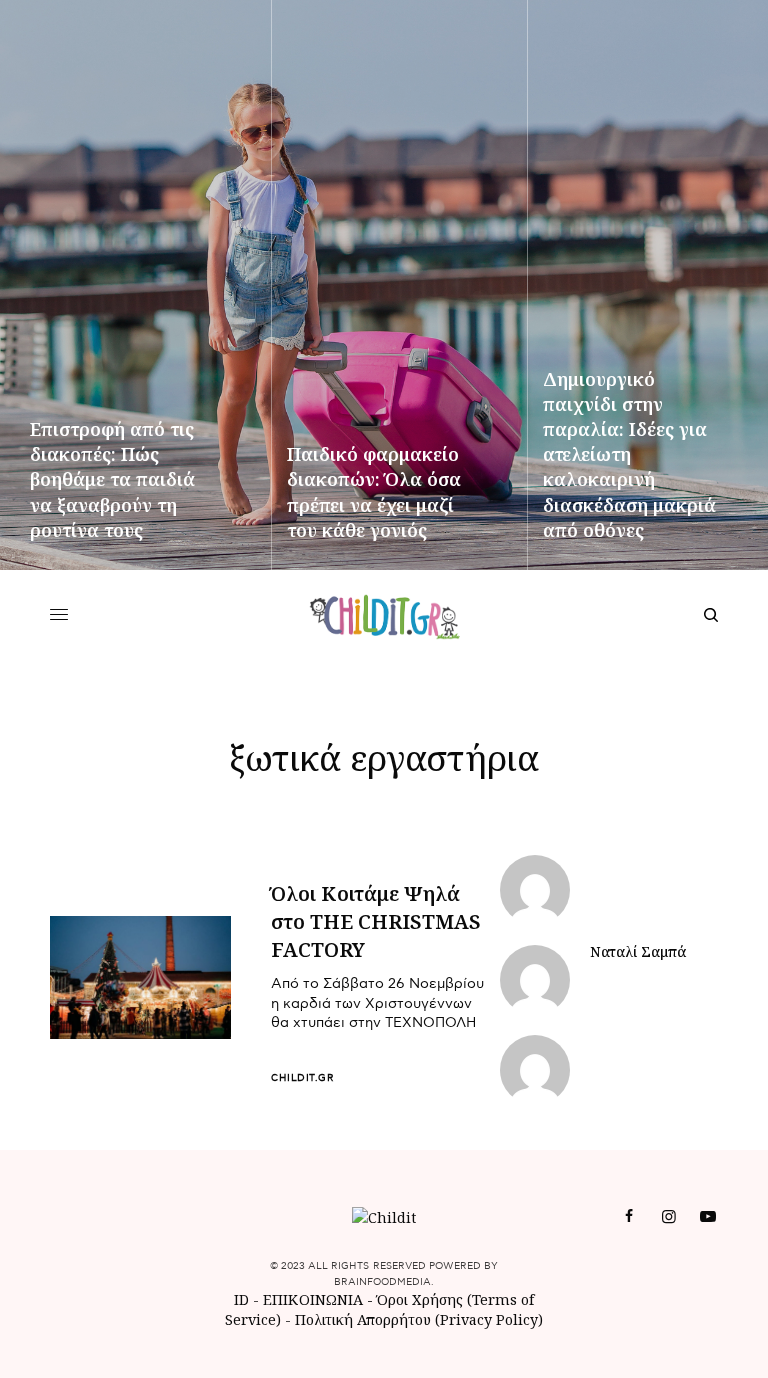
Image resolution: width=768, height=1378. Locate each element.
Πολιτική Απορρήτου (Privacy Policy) (419, 1319)
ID (241, 1299)
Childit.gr (302, 1078)
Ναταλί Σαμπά (638, 952)
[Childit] (384, 615)
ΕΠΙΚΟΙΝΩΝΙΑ (315, 1299)
